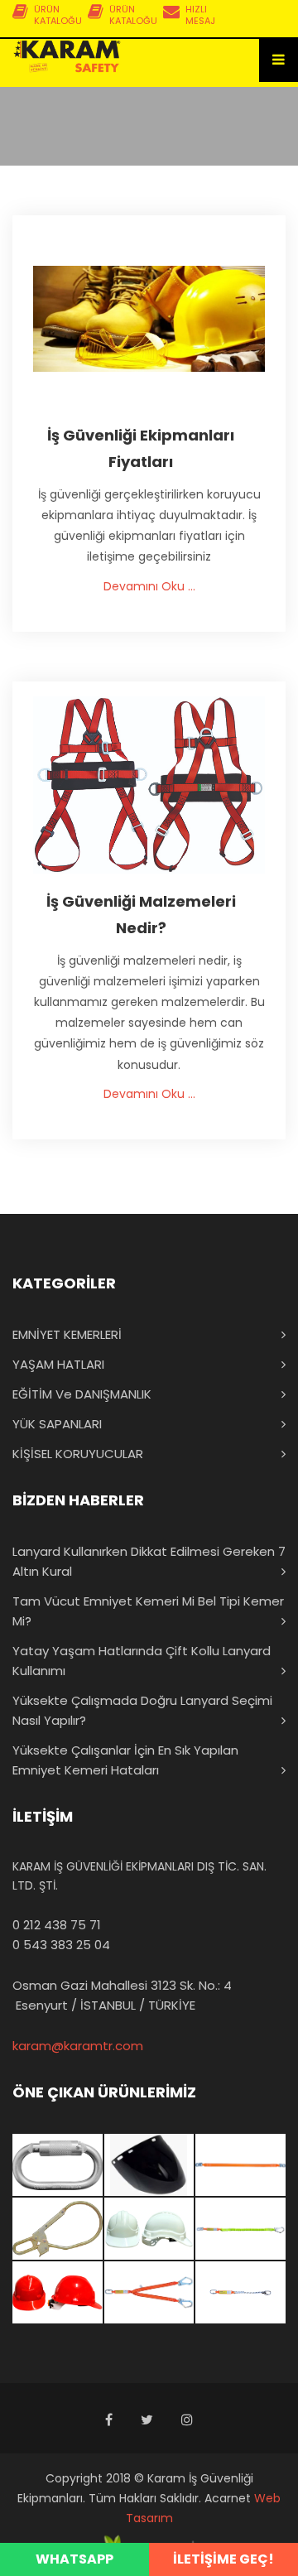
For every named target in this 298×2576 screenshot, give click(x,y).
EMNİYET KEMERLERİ (67, 1334)
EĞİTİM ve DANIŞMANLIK (82, 1394)
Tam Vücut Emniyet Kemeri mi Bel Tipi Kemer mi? (148, 1611)
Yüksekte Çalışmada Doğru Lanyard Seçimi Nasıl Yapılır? (142, 1710)
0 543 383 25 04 (61, 1945)
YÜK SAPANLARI (57, 1424)
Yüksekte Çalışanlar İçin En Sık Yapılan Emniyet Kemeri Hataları (125, 1760)
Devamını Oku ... (149, 586)
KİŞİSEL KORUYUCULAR (78, 1454)
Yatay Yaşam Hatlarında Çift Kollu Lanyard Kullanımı (142, 1661)
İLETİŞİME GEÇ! (223, 2559)
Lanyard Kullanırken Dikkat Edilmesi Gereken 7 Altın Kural (149, 1561)
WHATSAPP (74, 2559)
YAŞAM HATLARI (58, 1364)
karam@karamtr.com (78, 2046)
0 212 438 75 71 (57, 1925)
